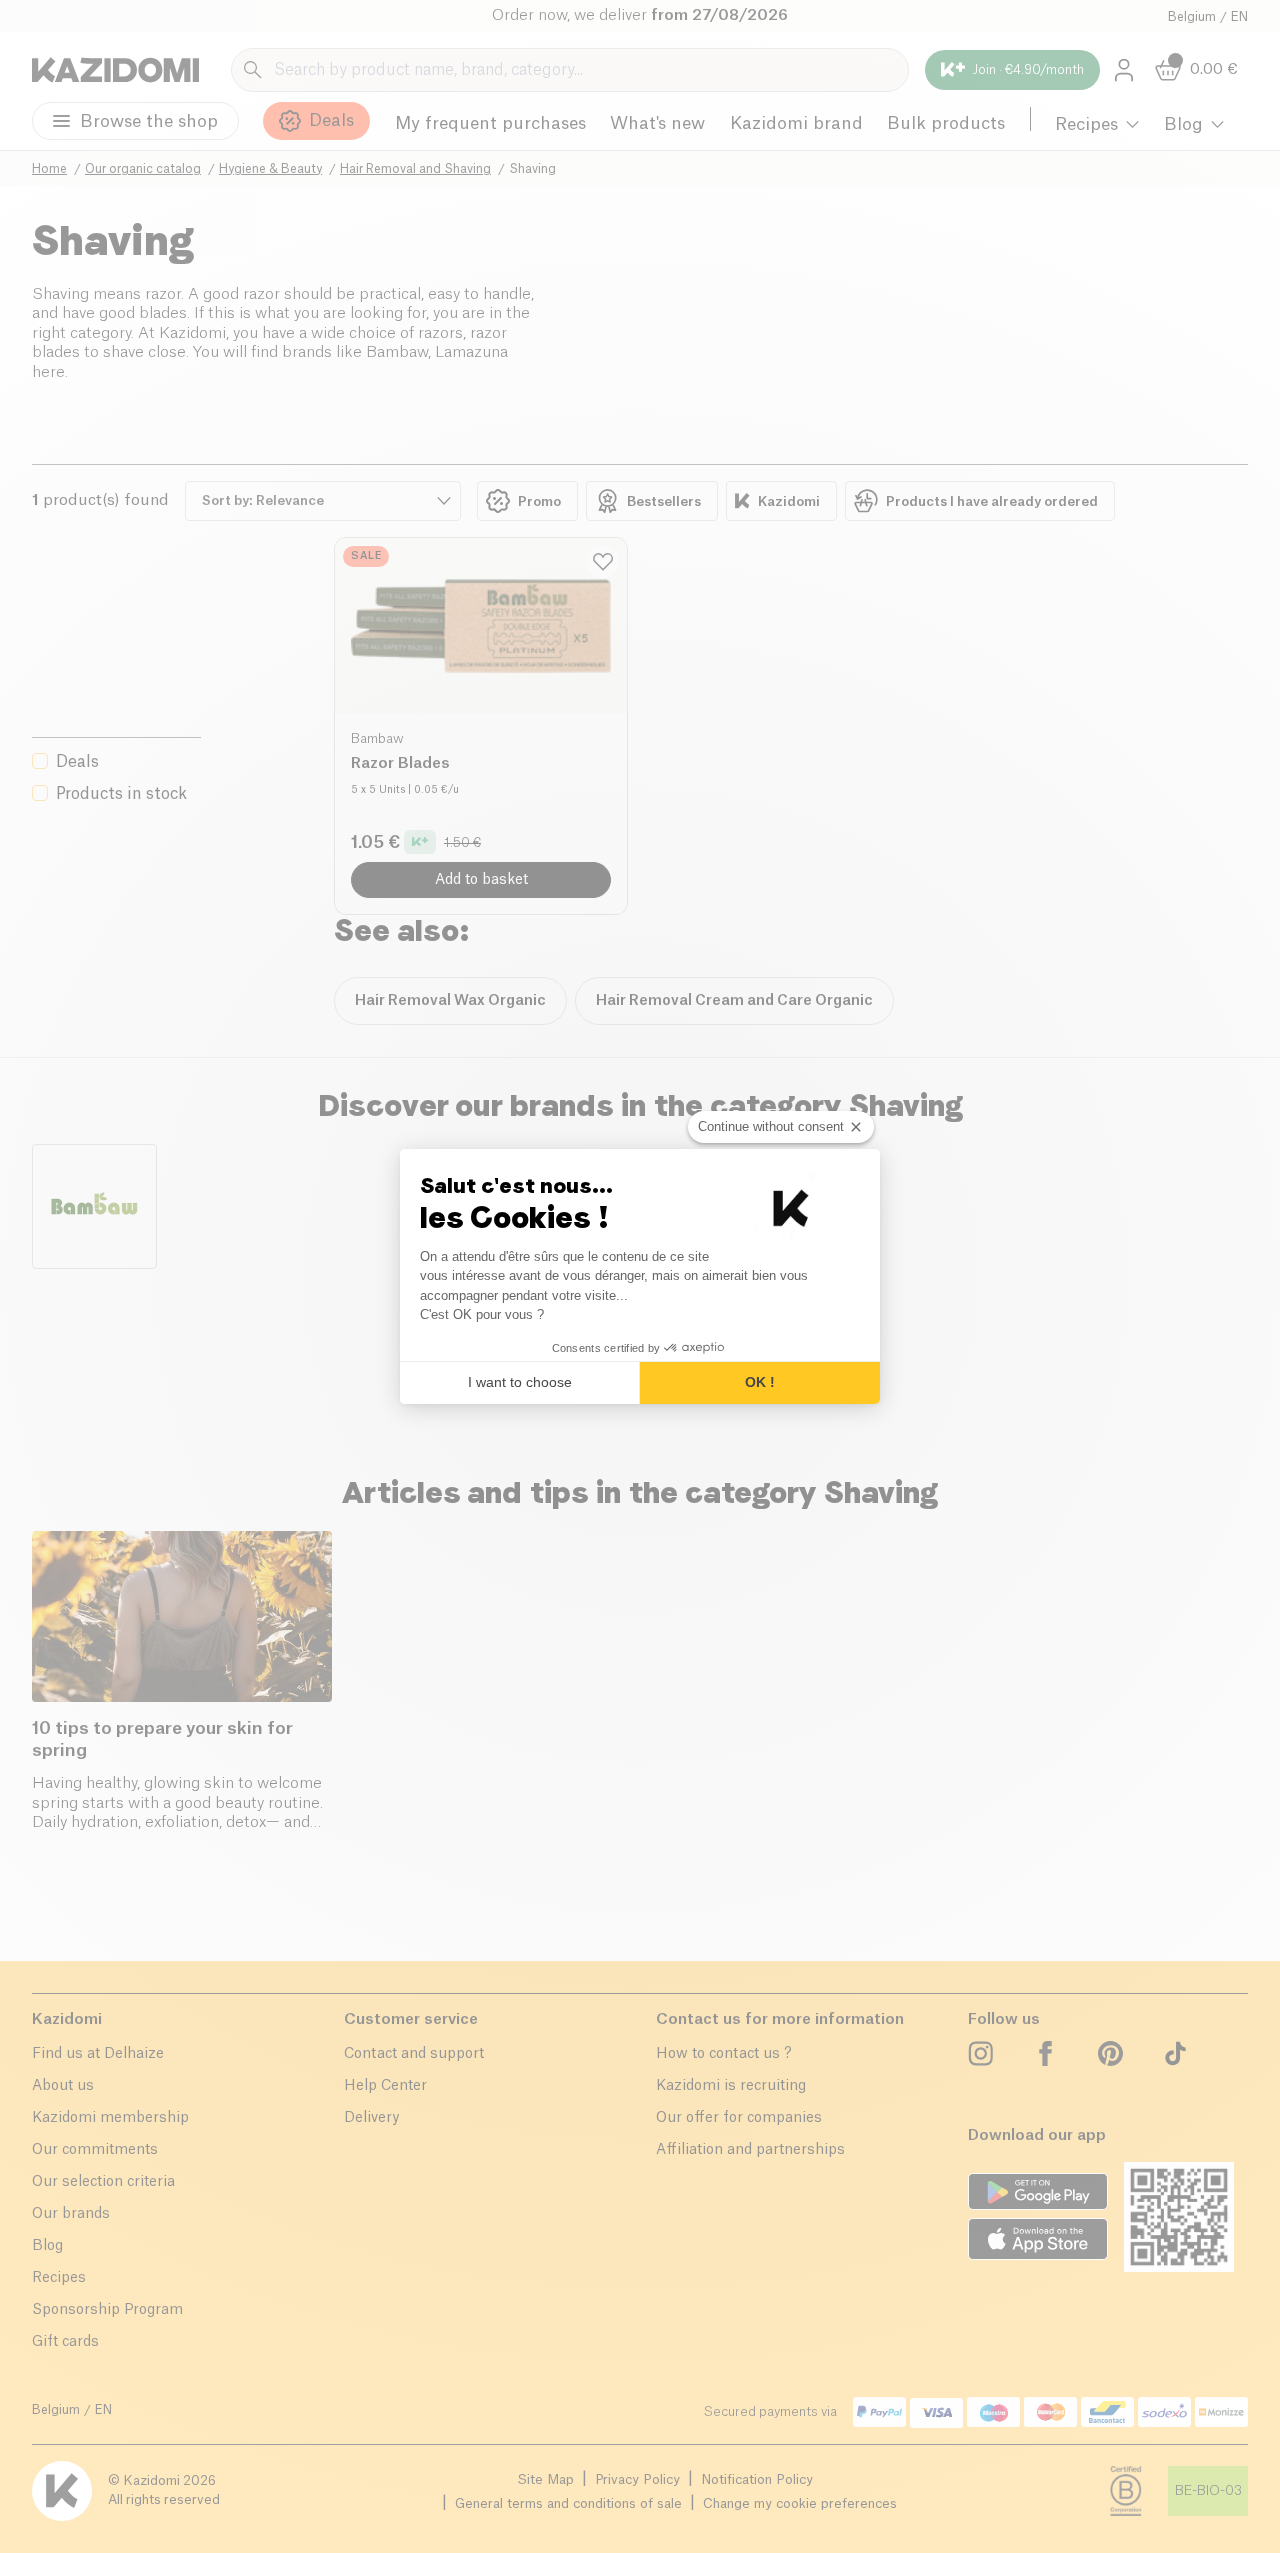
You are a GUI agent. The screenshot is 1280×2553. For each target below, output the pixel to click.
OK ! (760, 1382)
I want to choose (520, 1382)
